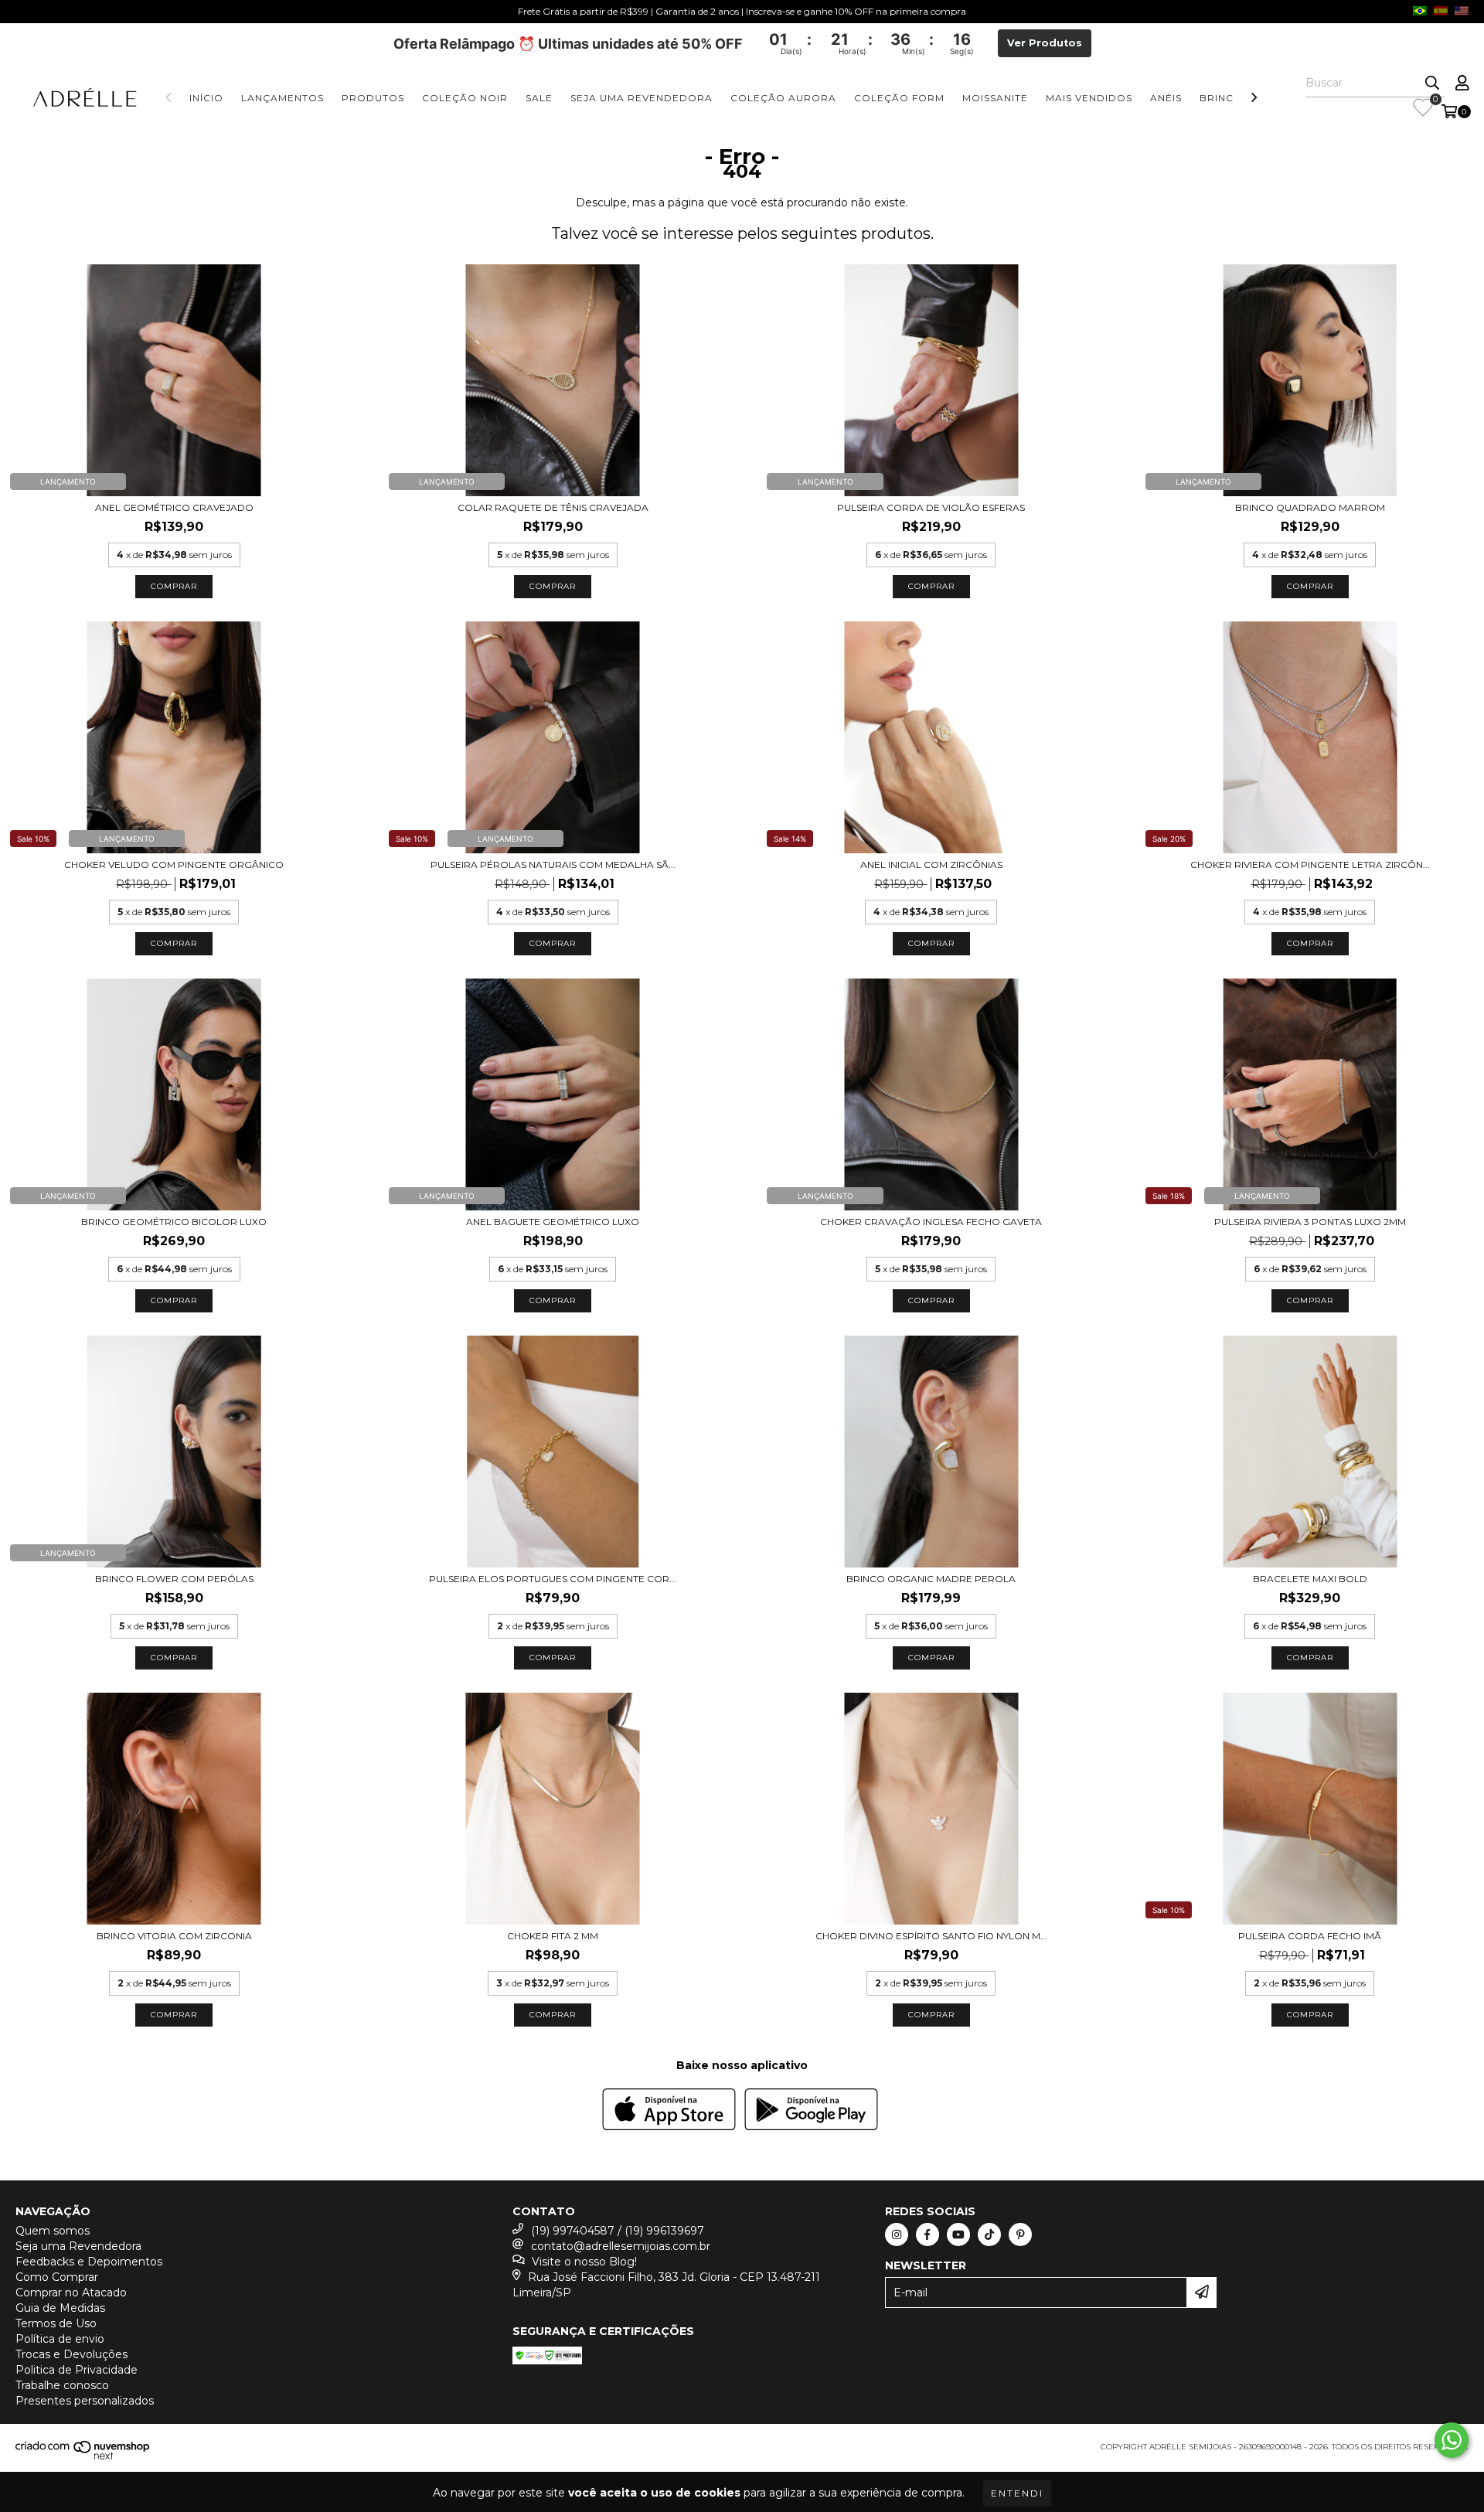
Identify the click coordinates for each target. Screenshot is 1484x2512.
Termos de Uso (56, 2323)
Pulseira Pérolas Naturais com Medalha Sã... (553, 865)
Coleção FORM (899, 98)
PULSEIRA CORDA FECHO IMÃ (1310, 1936)
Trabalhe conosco (62, 2385)
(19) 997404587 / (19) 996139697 (618, 2231)
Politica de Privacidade (77, 2370)
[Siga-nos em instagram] (897, 2235)
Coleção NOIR (465, 98)
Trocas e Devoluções (71, 2354)
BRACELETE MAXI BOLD (1310, 1579)
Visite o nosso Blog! (584, 2262)
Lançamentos (283, 98)
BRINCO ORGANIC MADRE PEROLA (931, 1579)
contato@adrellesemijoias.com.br (621, 2246)
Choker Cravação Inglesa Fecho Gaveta (931, 1222)
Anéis (1166, 98)
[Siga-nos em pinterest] (1020, 2235)
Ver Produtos (1045, 43)
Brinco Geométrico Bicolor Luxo (174, 1222)
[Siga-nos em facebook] (927, 2235)
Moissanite (995, 98)
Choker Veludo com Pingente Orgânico (174, 865)
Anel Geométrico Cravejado (174, 507)
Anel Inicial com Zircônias (931, 865)
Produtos (373, 98)
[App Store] (669, 2111)
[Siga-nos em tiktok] (989, 2235)
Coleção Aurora (783, 98)
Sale (539, 98)
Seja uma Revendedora (642, 98)
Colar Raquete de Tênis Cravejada (553, 507)
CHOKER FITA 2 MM (553, 1936)
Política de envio (60, 2339)
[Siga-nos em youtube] (958, 2235)
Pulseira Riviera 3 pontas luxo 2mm (1310, 1222)
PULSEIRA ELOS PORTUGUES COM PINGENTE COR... (553, 1579)
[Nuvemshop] (83, 2458)
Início (206, 98)
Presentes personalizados (85, 2401)
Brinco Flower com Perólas (174, 1579)
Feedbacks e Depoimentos (89, 2262)
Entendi (1017, 2493)
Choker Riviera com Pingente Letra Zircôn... (1310, 865)
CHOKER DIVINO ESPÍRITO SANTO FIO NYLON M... (931, 1936)
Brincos (1224, 98)
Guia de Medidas (60, 2308)
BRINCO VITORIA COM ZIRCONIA (174, 1936)
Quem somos (53, 2231)
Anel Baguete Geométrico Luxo (553, 1222)
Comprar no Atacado (71, 2292)
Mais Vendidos (1089, 98)
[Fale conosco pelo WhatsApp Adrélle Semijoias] (1452, 2440)
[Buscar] (1432, 83)
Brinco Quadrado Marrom (1310, 507)
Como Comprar (57, 2277)
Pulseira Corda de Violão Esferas (931, 507)
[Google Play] (811, 2111)
